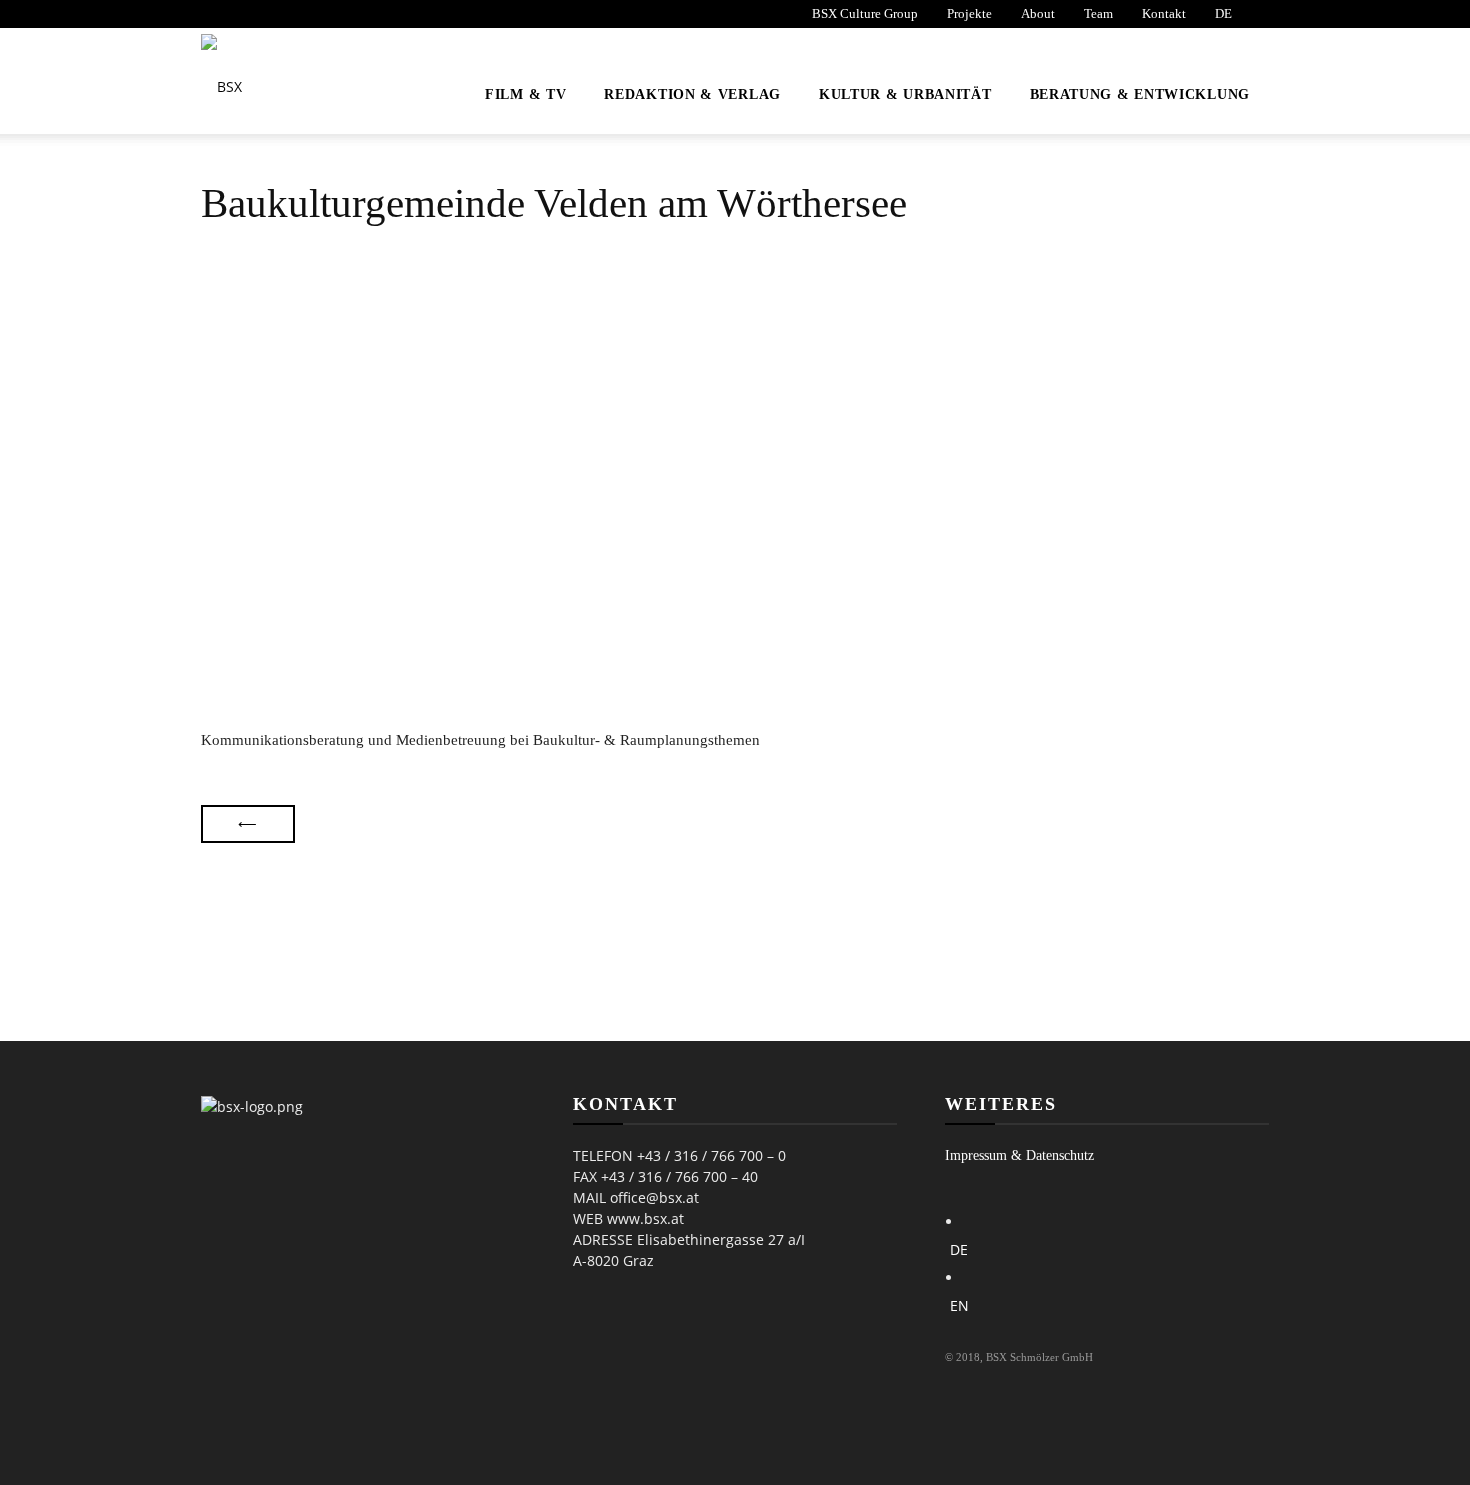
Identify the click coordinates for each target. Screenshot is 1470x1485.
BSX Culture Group (865, 13)
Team (1098, 13)
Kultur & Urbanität (905, 94)
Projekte (969, 13)
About (1038, 13)
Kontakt (1164, 13)
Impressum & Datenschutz (1019, 1155)
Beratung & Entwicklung (1140, 94)
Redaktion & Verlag (692, 94)
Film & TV (525, 94)
